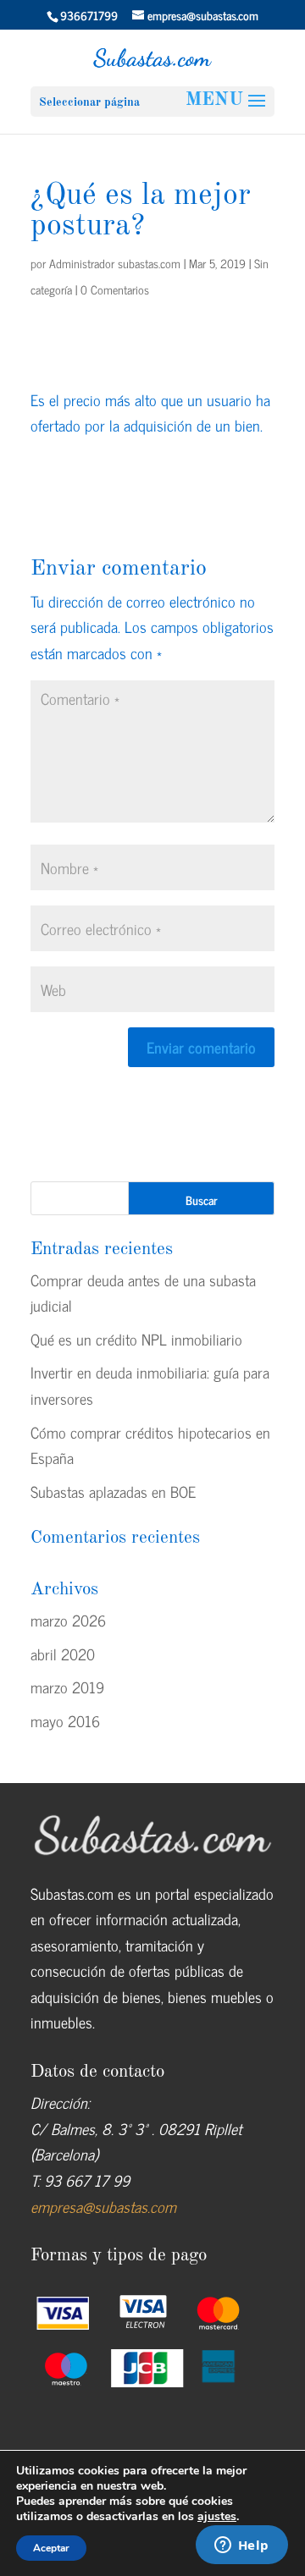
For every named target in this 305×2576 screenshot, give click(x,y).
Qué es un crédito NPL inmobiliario (136, 1339)
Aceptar (51, 2548)
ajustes (217, 2517)
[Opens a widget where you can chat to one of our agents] (241, 2546)
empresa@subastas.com (103, 2206)
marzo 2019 (67, 1687)
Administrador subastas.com (115, 263)
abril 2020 (63, 1654)
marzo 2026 (68, 1620)
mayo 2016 (65, 1720)
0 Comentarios (115, 289)
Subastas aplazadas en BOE (113, 1491)
